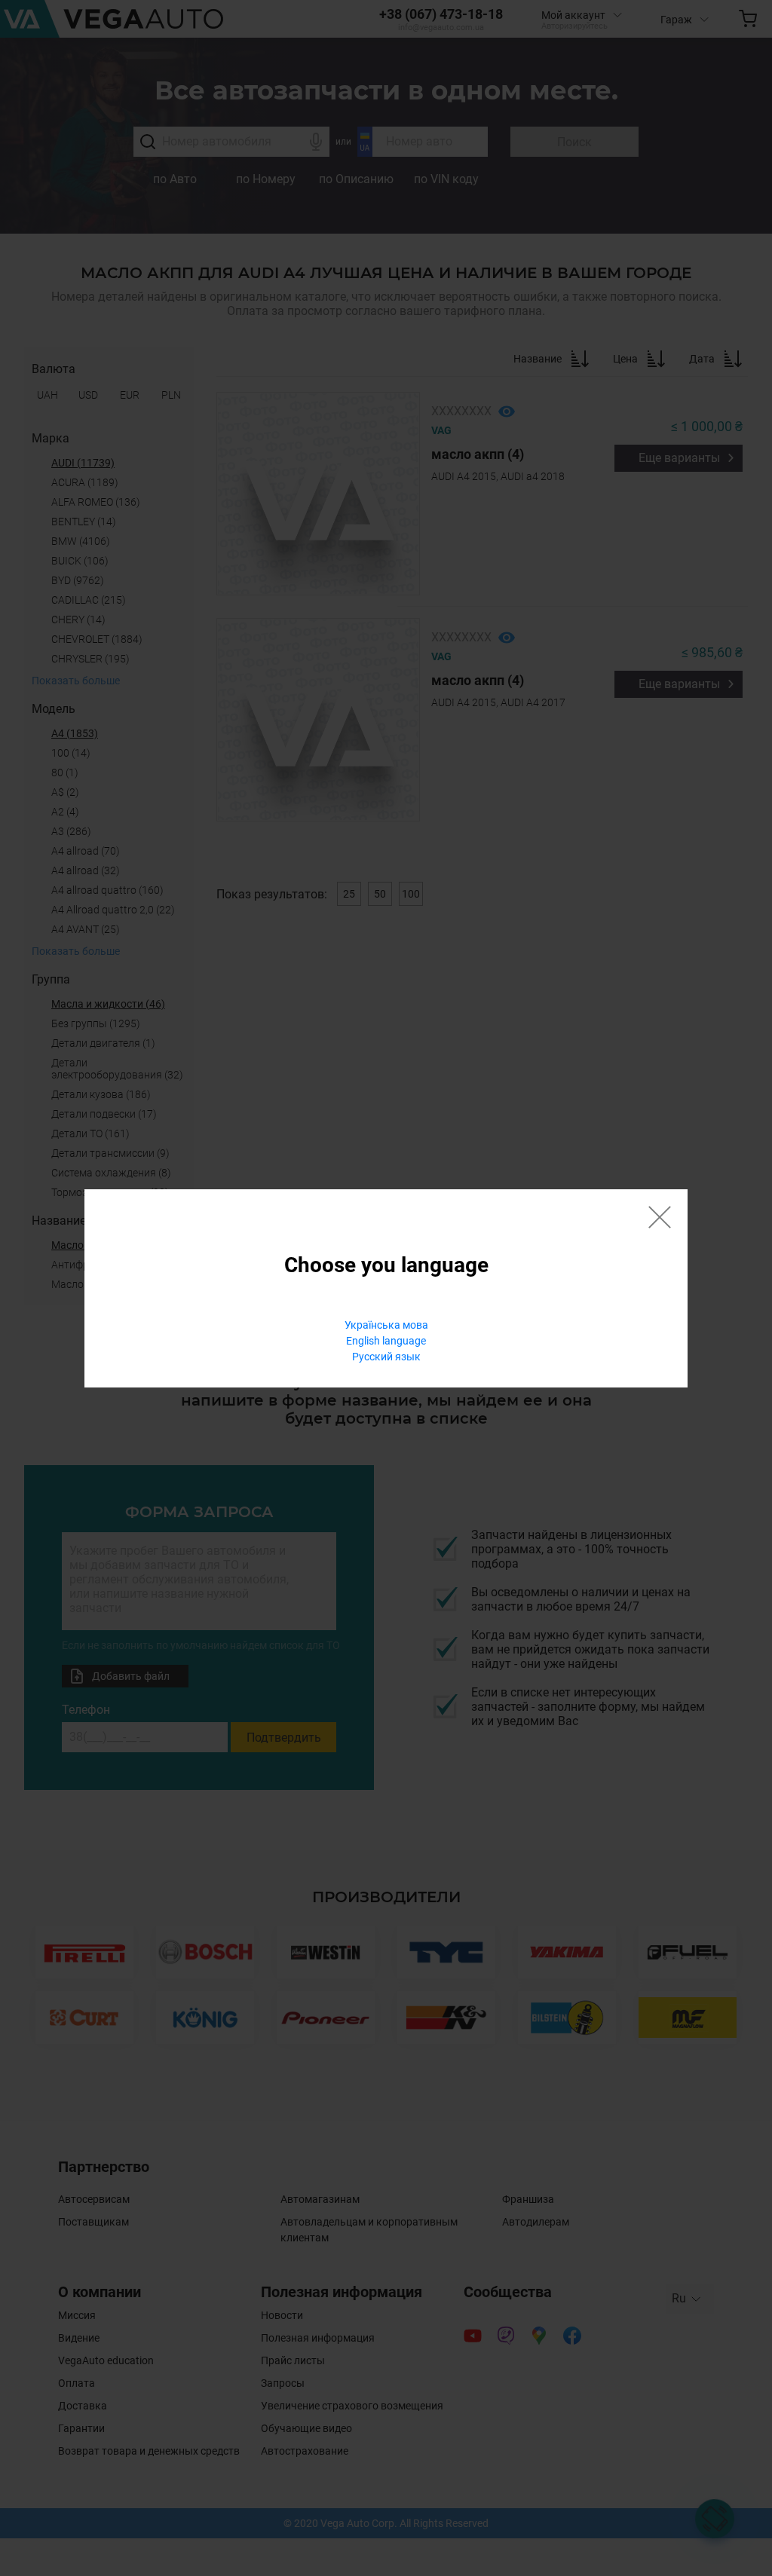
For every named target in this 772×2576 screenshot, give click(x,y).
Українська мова (386, 1325)
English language (386, 1341)
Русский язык (386, 1357)
